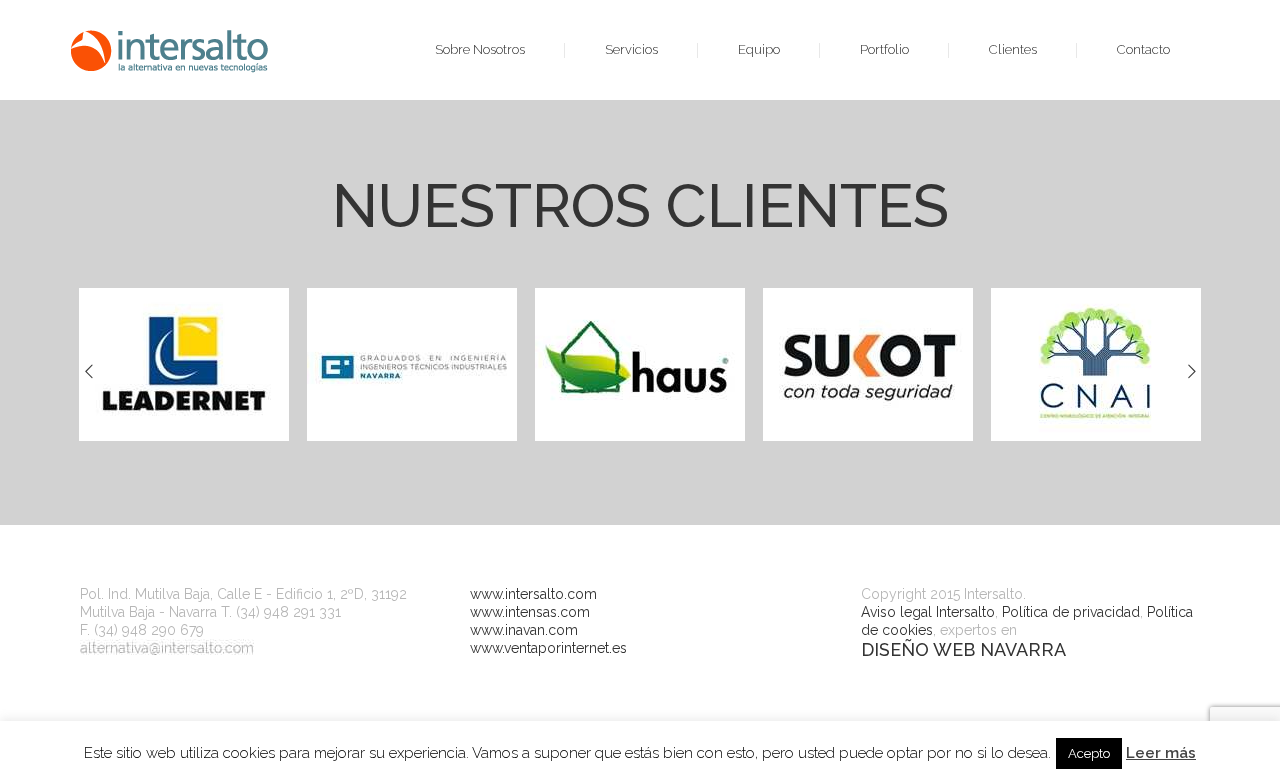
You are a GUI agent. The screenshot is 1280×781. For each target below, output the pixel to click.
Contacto (1143, 49)
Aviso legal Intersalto (928, 612)
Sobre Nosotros (480, 49)
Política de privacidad (1071, 612)
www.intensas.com (530, 612)
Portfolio (884, 49)
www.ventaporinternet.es (548, 648)
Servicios (631, 49)
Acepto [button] (1089, 753)
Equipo (759, 49)
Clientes (1013, 49)
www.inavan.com (524, 630)
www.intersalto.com (533, 594)
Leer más (1161, 753)
